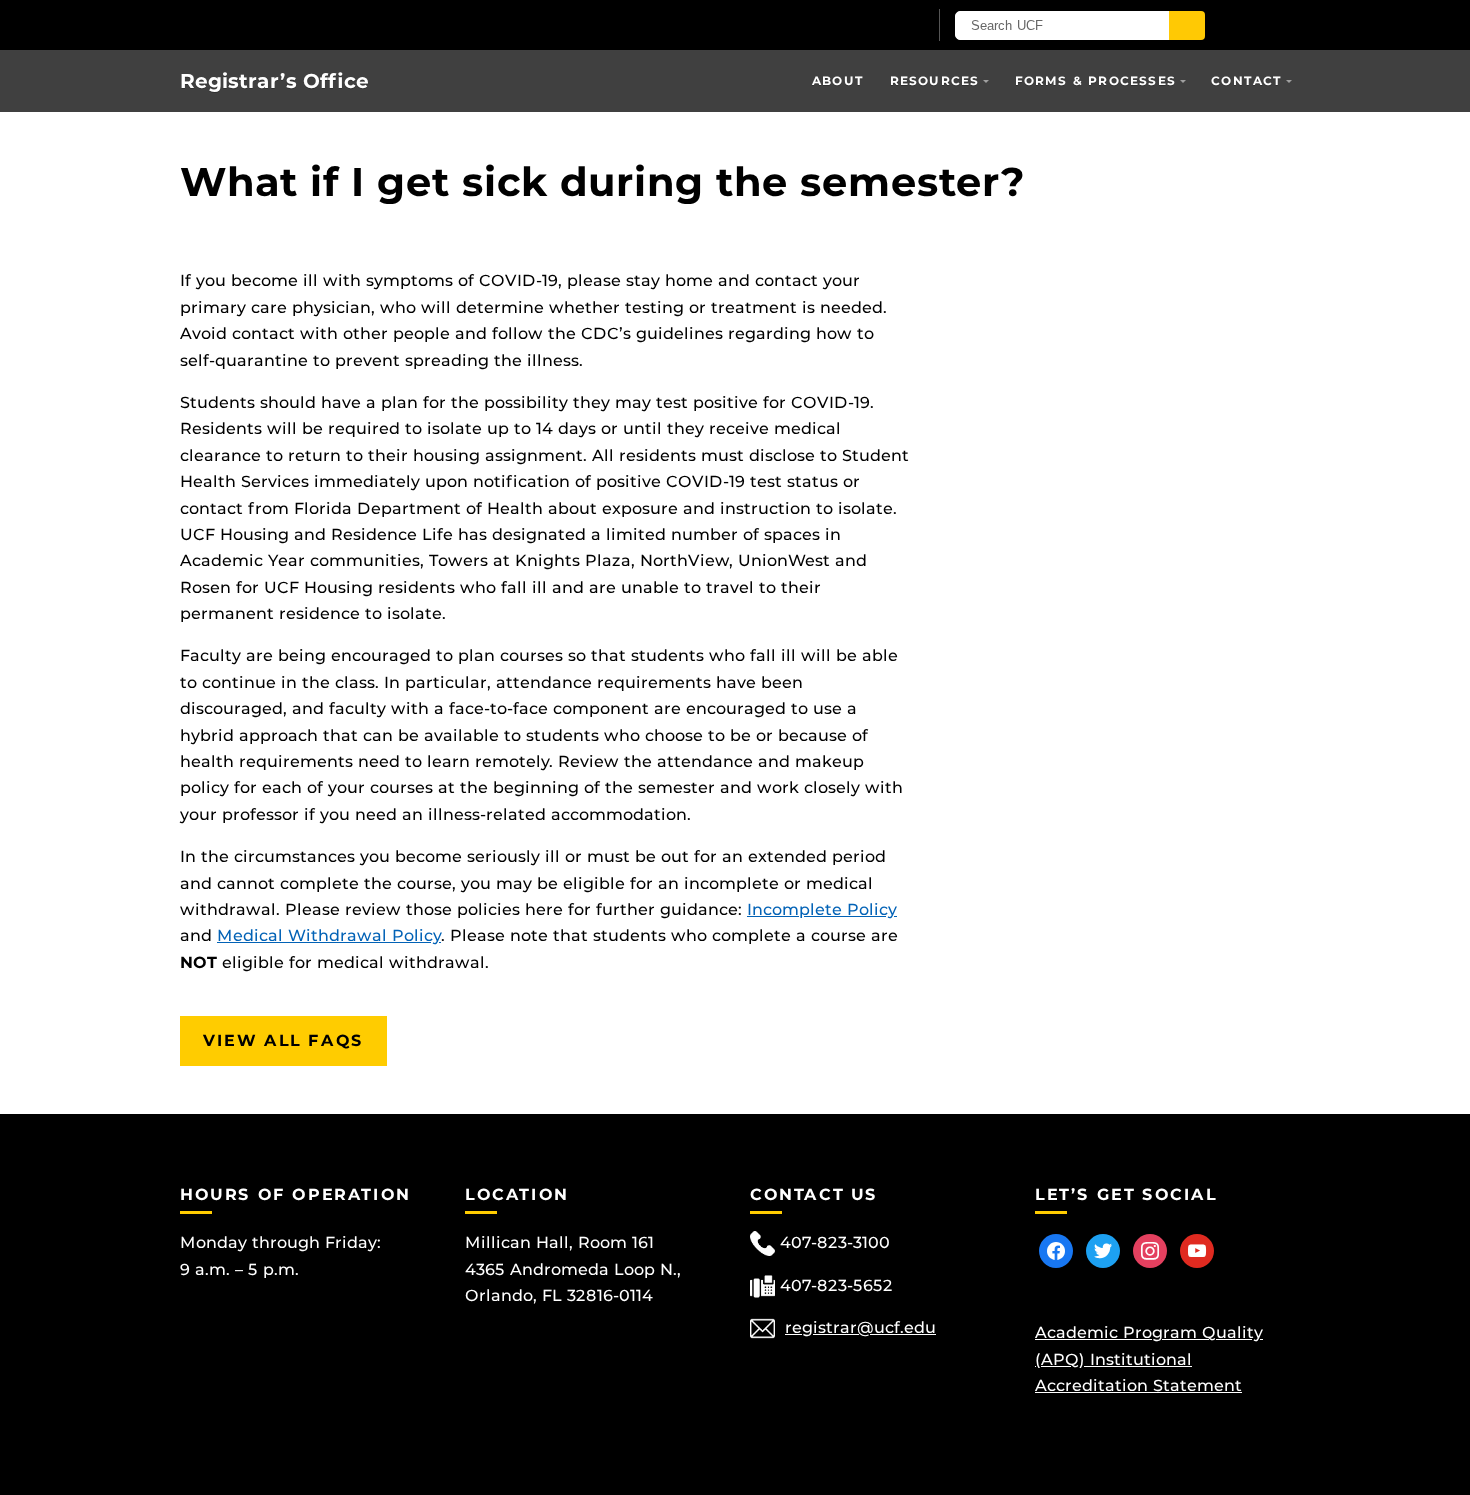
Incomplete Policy (822, 909)
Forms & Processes (1095, 80)
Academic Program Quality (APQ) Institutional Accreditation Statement (1149, 1359)
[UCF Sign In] (862, 26)
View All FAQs (283, 1040)
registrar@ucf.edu (860, 1327)
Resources (935, 80)
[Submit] (1187, 25)
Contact (1246, 80)
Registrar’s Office (274, 81)
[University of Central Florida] (413, 24)
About (838, 80)
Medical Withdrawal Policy (329, 935)
